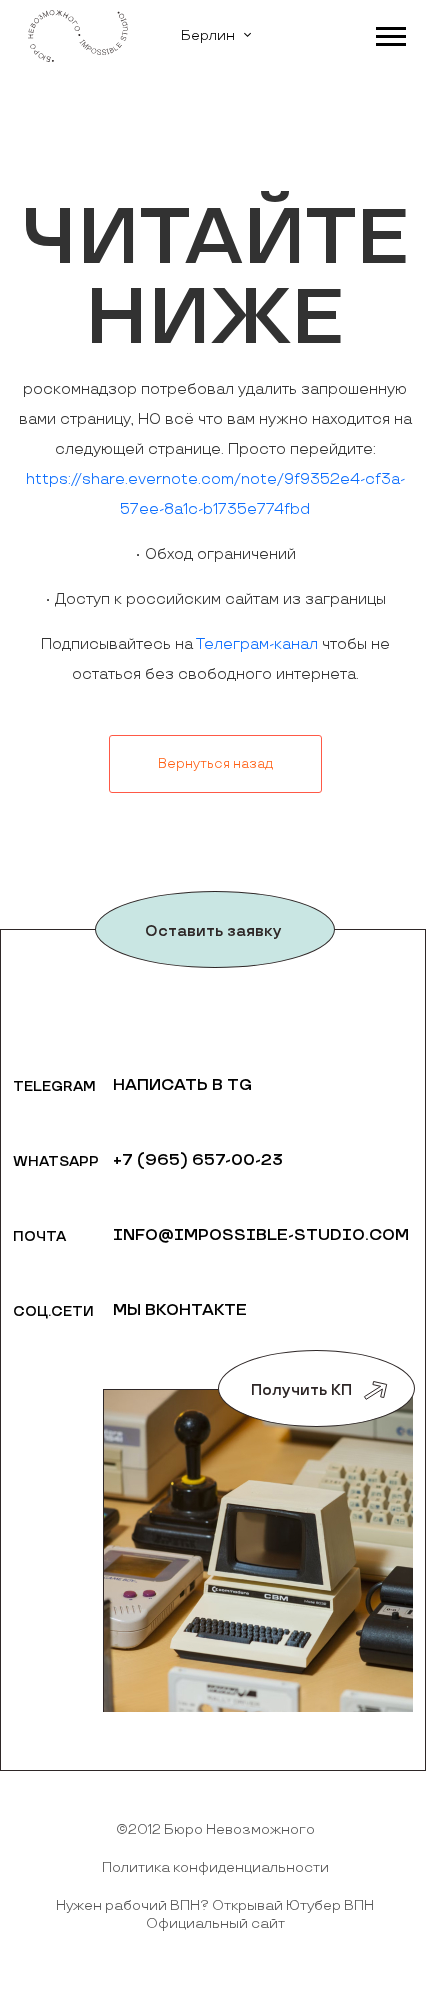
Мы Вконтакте (180, 1310)
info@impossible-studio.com (261, 1235)
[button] (389, 32)
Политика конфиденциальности (215, 1867)
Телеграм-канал (257, 644)
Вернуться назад (215, 764)
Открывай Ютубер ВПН (293, 1905)
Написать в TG (182, 1085)
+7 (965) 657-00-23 (198, 1160)
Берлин (208, 35)
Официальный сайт (215, 1923)
